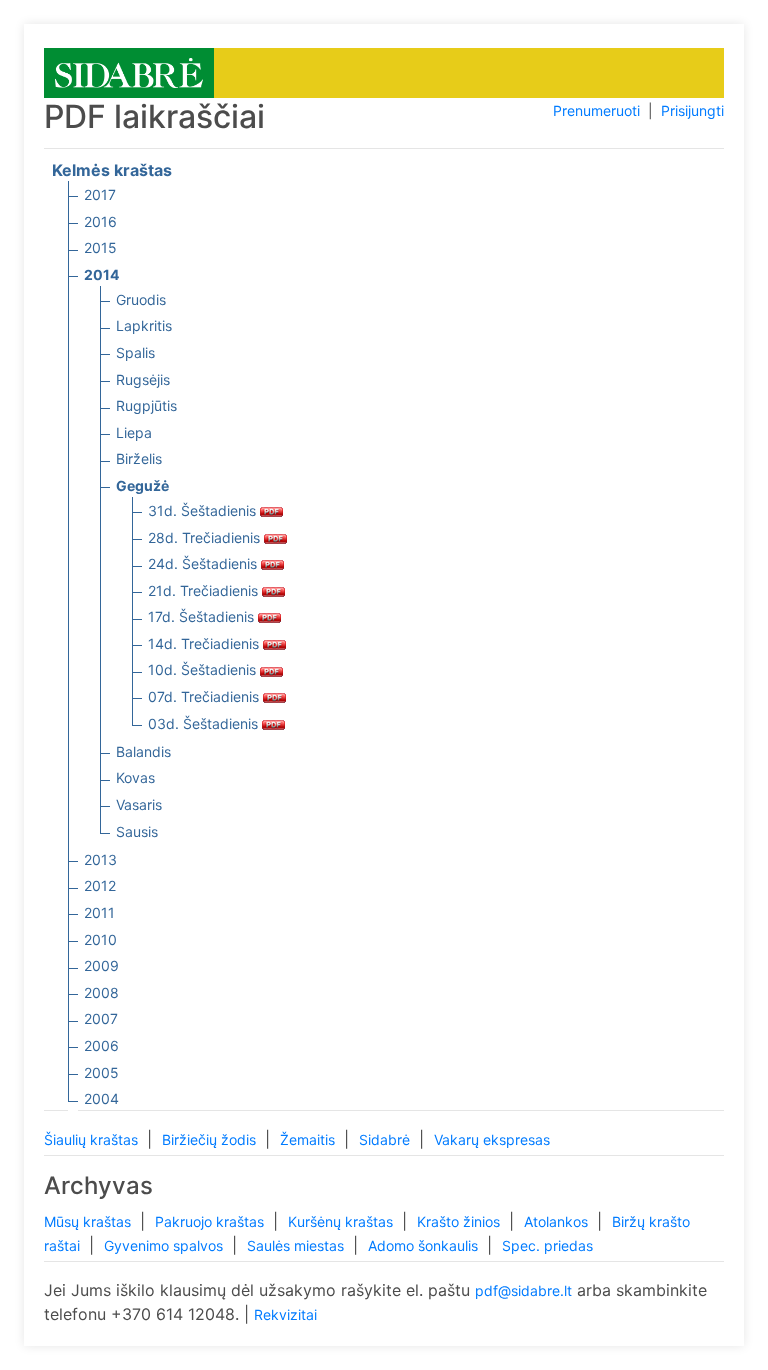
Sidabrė (386, 1139)
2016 (100, 221)
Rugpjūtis (146, 405)
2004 (101, 1098)
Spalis (135, 352)
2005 (101, 1072)
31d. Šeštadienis (204, 510)
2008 (101, 992)
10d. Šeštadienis (204, 669)
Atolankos (558, 1221)
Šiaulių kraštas (93, 1139)
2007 (101, 1018)
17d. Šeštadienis (203, 616)
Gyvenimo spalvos (165, 1245)
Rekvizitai (285, 1314)
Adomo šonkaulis (425, 1245)
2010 (100, 939)
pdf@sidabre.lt (523, 1290)
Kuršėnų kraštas (342, 1221)
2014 (101, 274)
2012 (100, 885)
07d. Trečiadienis (205, 696)
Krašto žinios (460, 1221)
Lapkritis (144, 325)
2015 (100, 247)
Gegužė (142, 485)
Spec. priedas (547, 1245)
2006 (101, 1045)
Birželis (139, 458)
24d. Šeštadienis (204, 563)
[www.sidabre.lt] (129, 71)
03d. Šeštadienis (205, 723)
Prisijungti (692, 110)
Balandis (143, 751)
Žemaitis (309, 1139)
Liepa (134, 432)
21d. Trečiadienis (205, 590)
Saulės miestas (297, 1245)
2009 (101, 965)
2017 (100, 194)
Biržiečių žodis (211, 1139)
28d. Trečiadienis (206, 537)
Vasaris (139, 804)
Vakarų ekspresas (492, 1139)
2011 (99, 912)
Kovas (135, 777)
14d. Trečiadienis (205, 643)
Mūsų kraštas (89, 1221)
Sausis (137, 831)
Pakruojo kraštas (211, 1221)
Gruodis (141, 299)
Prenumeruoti (596, 110)
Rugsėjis (143, 379)
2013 (100, 859)
